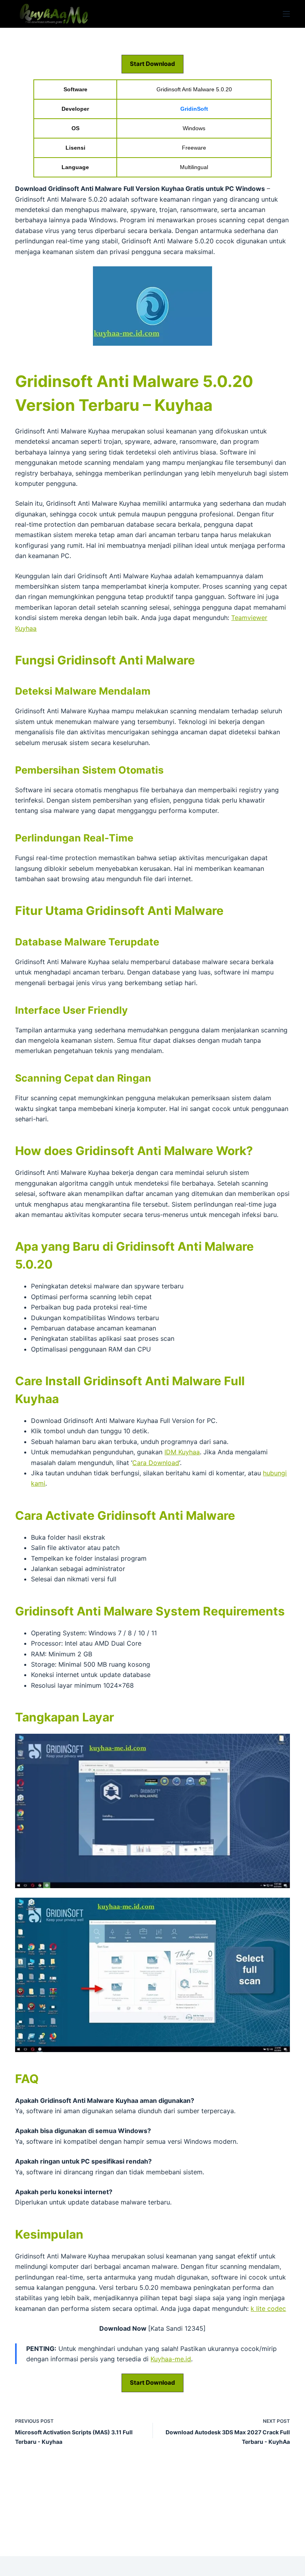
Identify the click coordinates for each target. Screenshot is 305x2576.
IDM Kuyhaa (182, 1452)
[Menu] (286, 14)
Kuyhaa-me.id (171, 2359)
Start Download (152, 64)
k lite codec (268, 2308)
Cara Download (156, 1463)
